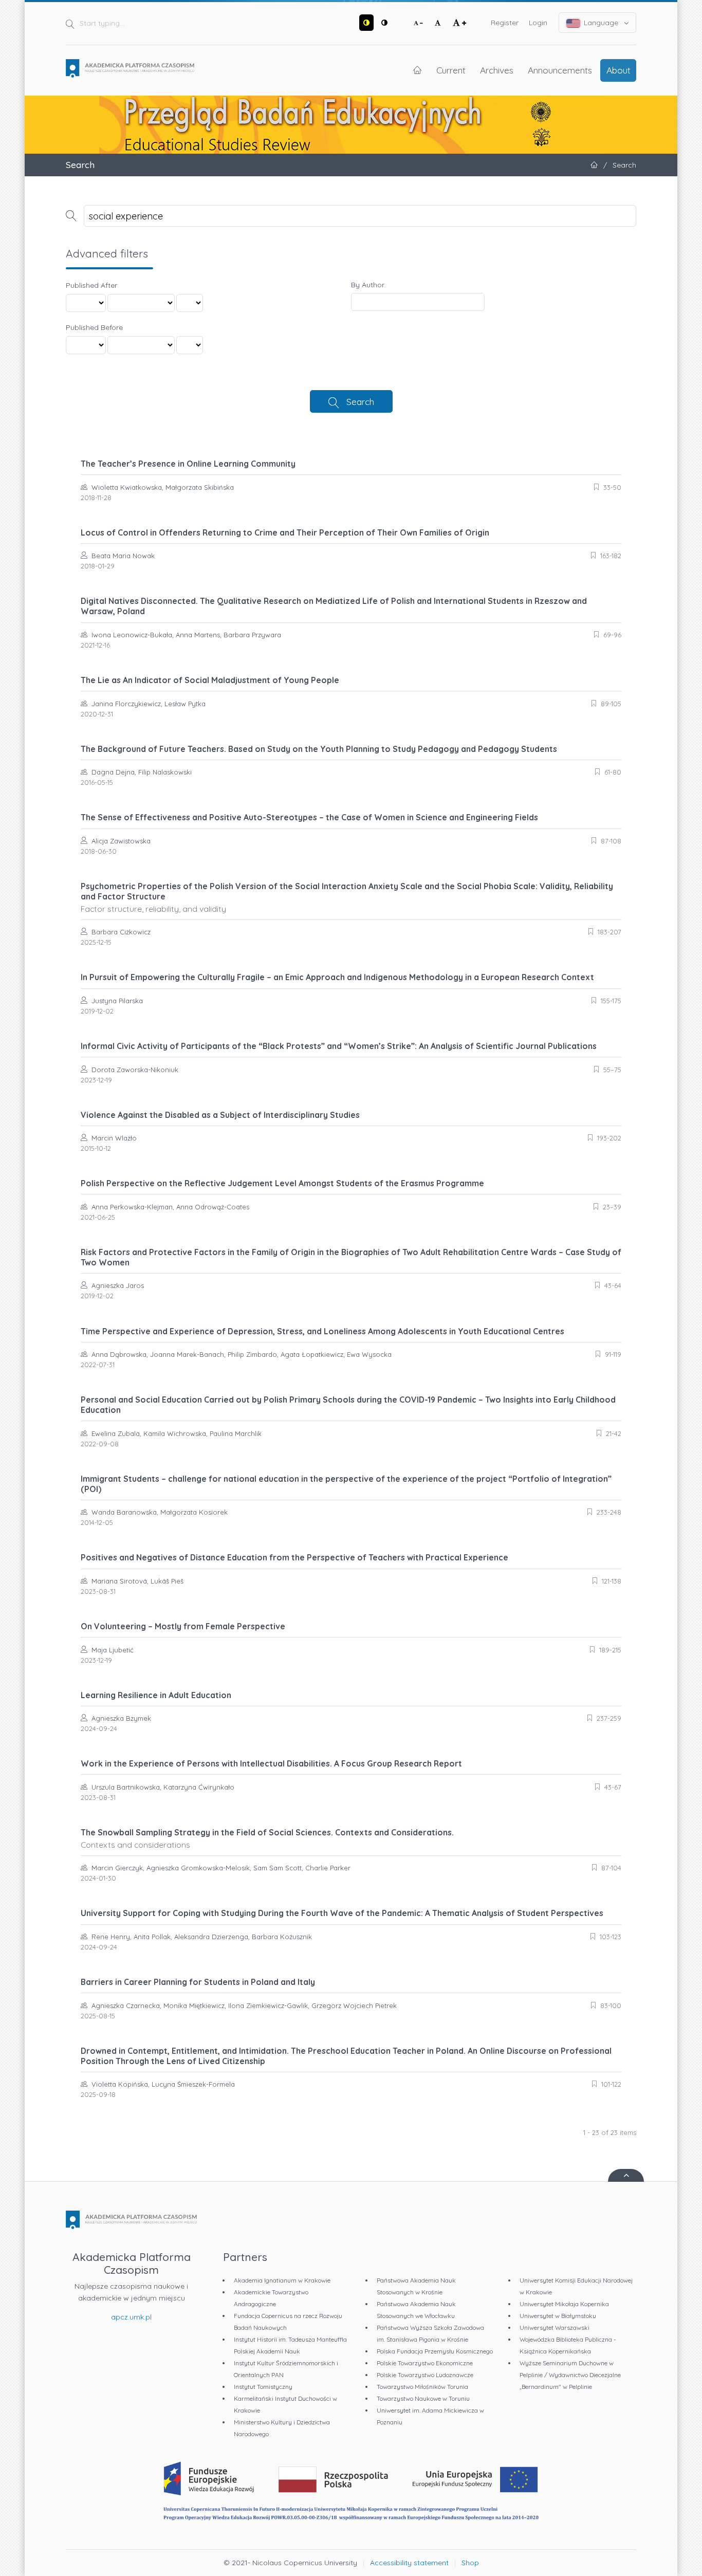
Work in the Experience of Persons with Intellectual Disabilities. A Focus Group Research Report (271, 1763)
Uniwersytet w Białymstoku (558, 2316)
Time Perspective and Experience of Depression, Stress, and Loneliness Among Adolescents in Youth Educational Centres (322, 1331)
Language (601, 23)
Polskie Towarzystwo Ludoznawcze (425, 2375)
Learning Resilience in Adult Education (156, 1695)
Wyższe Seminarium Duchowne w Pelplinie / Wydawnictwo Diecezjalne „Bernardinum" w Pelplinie (570, 2375)
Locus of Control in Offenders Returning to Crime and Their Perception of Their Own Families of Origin (285, 532)
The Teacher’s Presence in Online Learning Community (188, 464)
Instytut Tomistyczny (263, 2387)
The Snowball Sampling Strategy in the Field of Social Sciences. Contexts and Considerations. (267, 1838)
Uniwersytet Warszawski (555, 2327)
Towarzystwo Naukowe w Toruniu (423, 2398)
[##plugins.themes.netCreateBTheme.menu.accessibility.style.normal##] (384, 23)
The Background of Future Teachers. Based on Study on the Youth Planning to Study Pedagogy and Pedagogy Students (319, 749)
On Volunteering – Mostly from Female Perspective (183, 1626)
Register (505, 23)
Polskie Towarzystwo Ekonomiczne (425, 2363)
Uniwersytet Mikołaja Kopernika (564, 2304)
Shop (470, 2563)
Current (451, 70)
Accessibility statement (409, 2563)
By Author (368, 285)
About (618, 70)
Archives (497, 70)
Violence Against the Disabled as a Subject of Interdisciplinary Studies (220, 1115)
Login (538, 23)
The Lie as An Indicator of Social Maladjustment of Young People (210, 680)
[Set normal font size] (438, 23)
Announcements (560, 70)
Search (360, 401)
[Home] (130, 68)
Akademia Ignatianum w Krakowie (282, 2280)
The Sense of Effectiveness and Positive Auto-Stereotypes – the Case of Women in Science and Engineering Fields (309, 817)
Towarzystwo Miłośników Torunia (422, 2387)
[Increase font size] (459, 23)
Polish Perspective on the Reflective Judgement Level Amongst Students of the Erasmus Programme (282, 1183)
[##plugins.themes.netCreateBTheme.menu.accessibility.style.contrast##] (366, 23)
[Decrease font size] (418, 23)
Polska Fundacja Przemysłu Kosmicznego (435, 2351)
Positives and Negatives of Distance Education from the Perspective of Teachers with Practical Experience (294, 1557)
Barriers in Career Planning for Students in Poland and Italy (198, 1982)
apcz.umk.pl (131, 2317)
